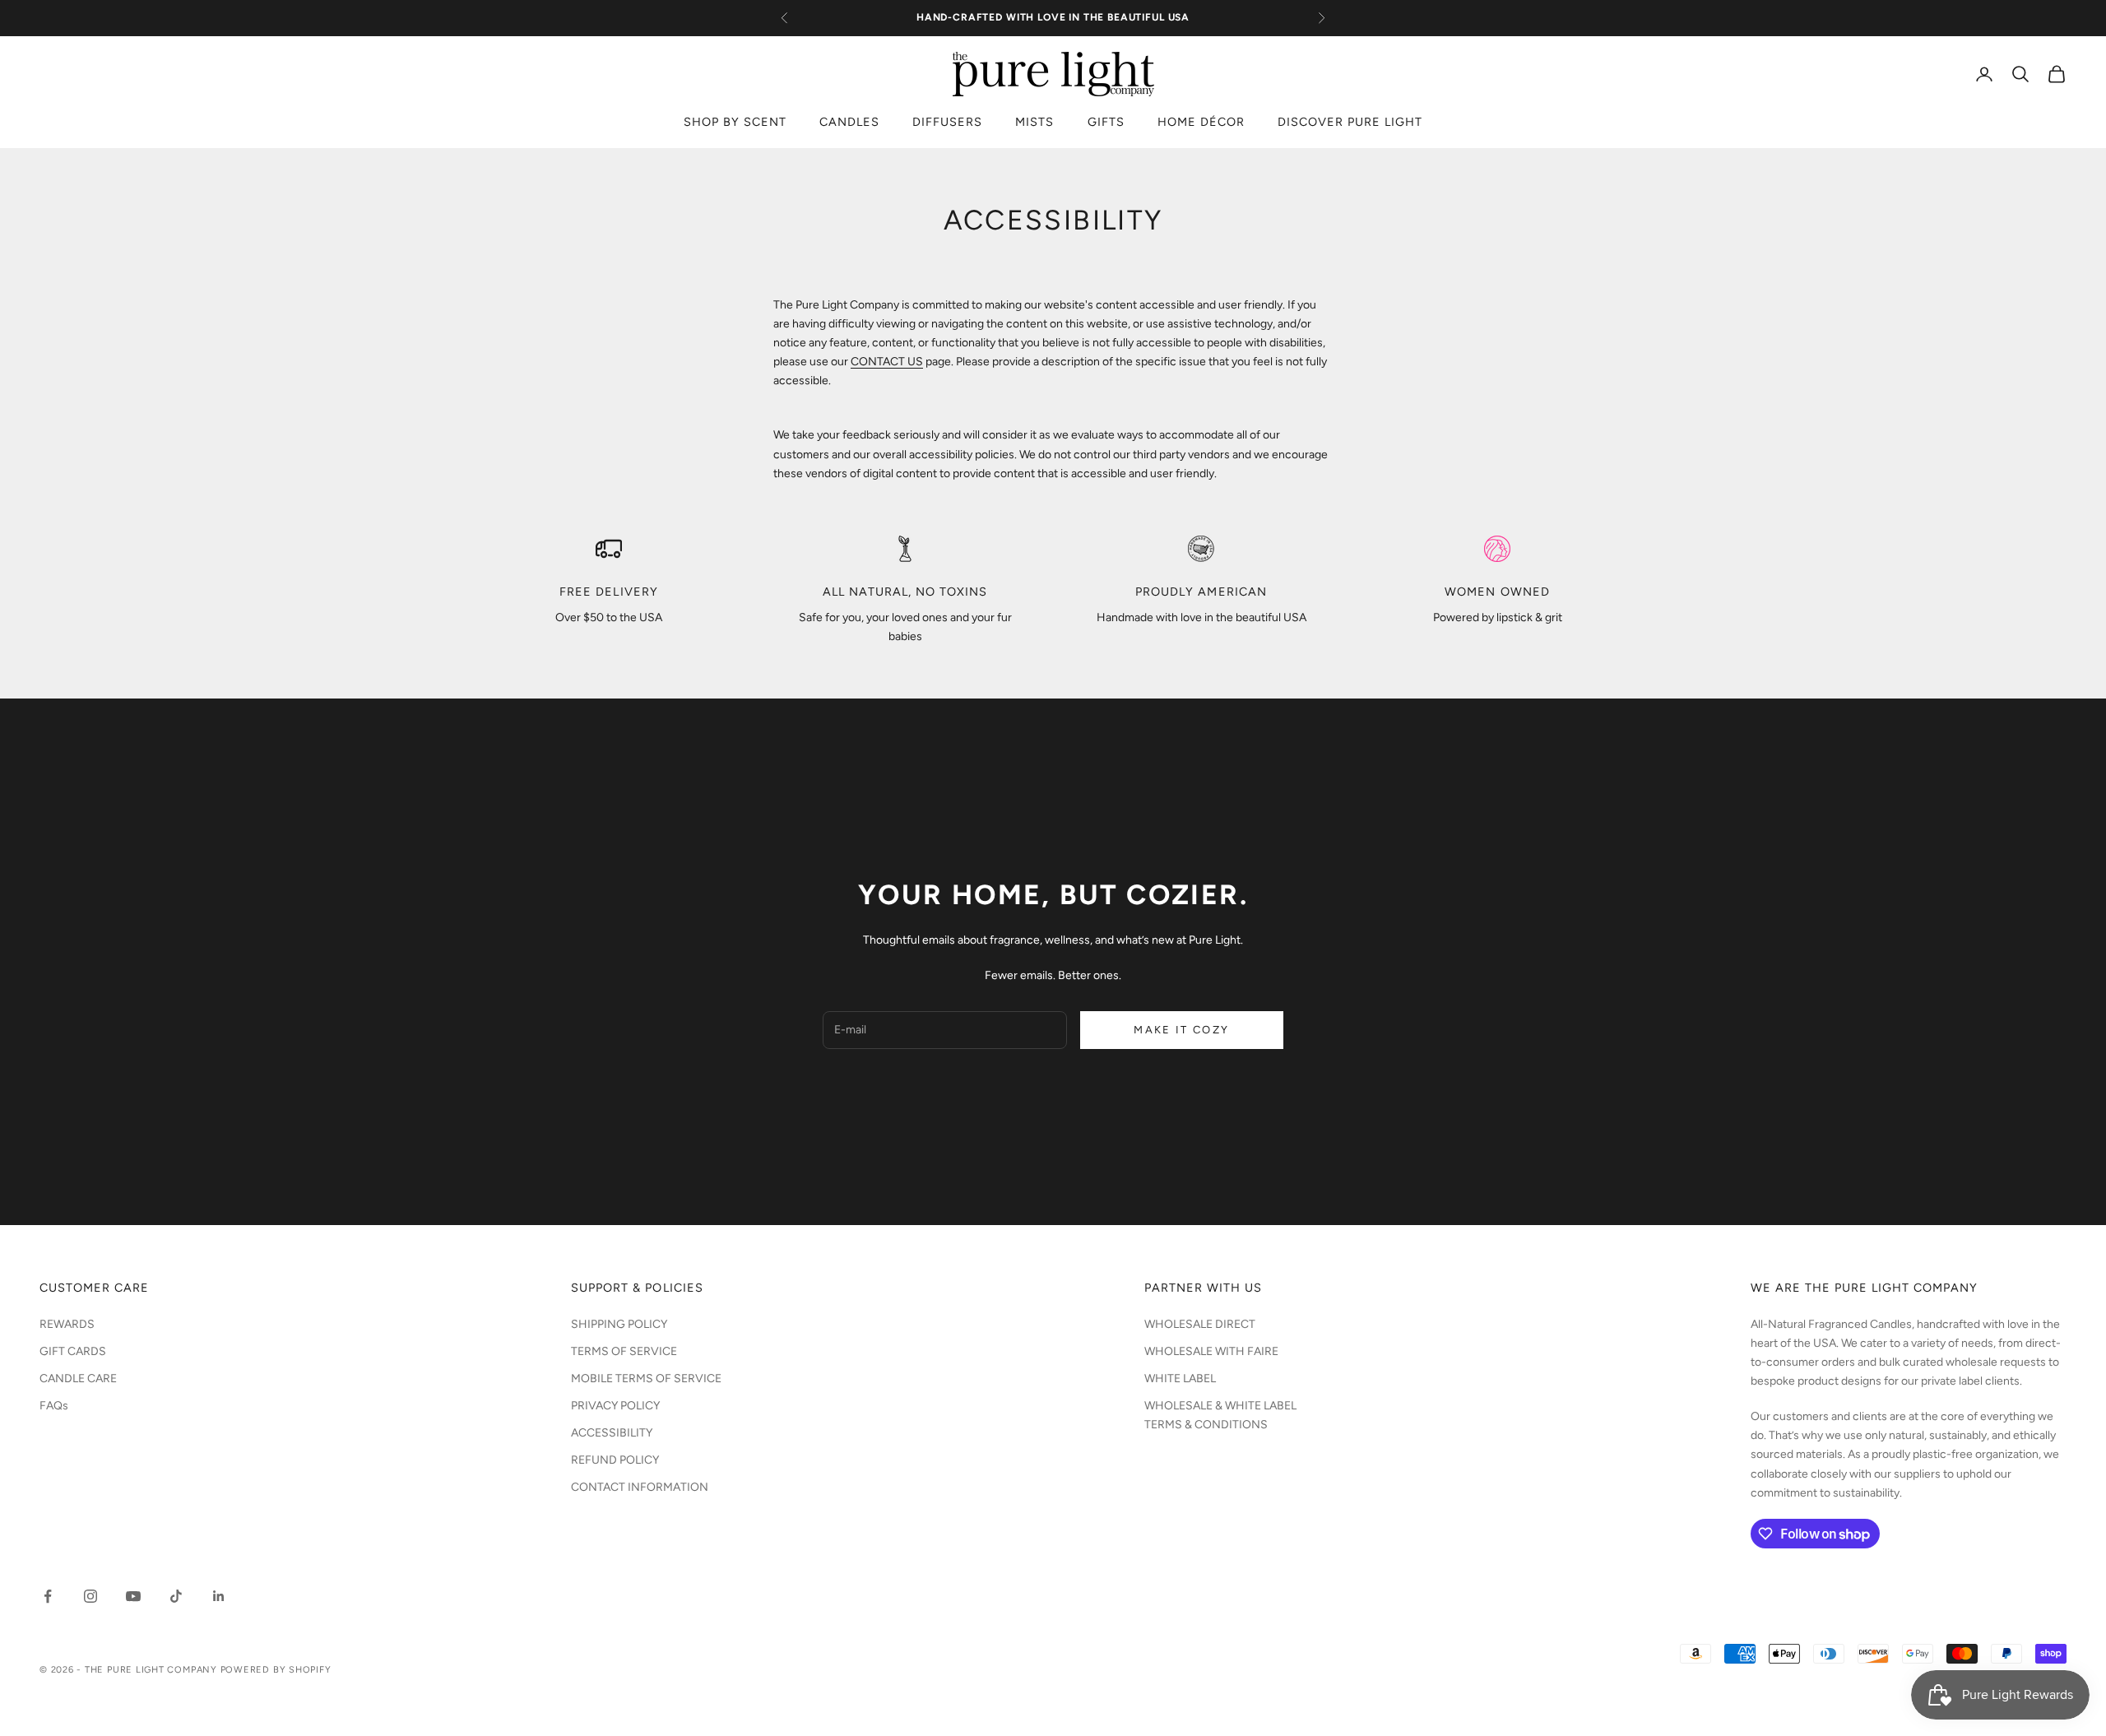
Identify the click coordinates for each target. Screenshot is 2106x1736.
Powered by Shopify (276, 1670)
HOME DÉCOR (1201, 122)
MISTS (1034, 122)
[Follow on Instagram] (90, 1596)
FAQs (54, 1406)
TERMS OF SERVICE (624, 1351)
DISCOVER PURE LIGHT (1350, 122)
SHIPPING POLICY (619, 1324)
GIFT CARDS (73, 1351)
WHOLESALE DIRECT (1200, 1324)
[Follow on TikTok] (176, 1596)
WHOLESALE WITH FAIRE (1211, 1351)
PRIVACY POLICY (615, 1406)
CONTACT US (887, 362)
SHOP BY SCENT (735, 122)
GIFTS (1106, 122)
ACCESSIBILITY (612, 1433)
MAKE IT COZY (1181, 1030)
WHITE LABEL (1180, 1379)
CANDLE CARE (78, 1379)
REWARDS (67, 1324)
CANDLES (849, 122)
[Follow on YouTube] (133, 1596)
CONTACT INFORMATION (640, 1487)
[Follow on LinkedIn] (219, 1596)
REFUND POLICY (615, 1460)
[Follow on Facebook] (48, 1596)
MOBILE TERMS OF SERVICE (646, 1379)
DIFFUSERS (947, 122)
